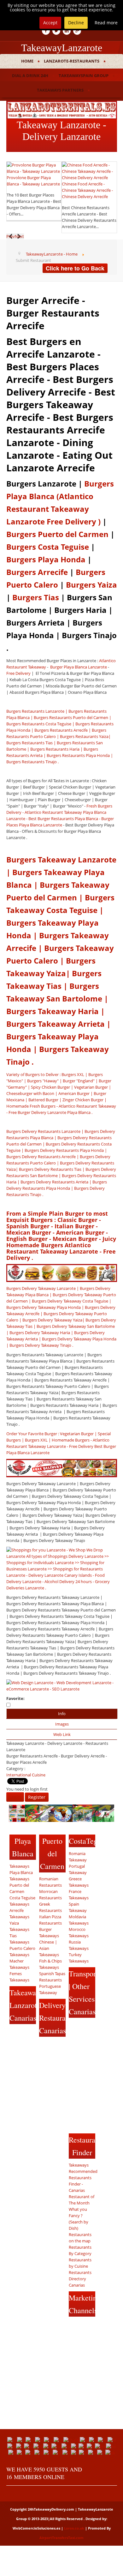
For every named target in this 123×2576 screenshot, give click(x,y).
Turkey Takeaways (79, 1958)
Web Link (62, 1734)
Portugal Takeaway (78, 1869)
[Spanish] (83, 2452)
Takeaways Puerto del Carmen (19, 1885)
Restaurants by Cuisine (80, 2263)
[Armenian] (49, 2440)
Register (37, 1797)
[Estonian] (12, 2446)
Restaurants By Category (80, 2250)
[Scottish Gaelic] (58, 2452)
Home (27, 61)
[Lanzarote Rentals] (62, 109)
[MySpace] (15, 2131)
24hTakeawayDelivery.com (51, 2509)
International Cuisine (26, 1775)
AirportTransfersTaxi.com (61, 2538)
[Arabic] (39, 2440)
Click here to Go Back (75, 268)
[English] (12, 2440)
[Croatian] (84, 2440)
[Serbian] (67, 2452)
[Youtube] (26, 2045)
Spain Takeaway (78, 1907)
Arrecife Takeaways (19, 1914)
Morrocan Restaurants (50, 1895)
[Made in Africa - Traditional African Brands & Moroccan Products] (61, 1813)
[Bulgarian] (59, 2440)
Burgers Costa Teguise (48, 547)
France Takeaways (79, 1895)
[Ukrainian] (110, 2452)
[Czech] (93, 2440)
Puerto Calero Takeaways (22, 1951)
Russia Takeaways (79, 1945)
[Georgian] (29, 2446)
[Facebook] (46, 31)
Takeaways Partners (60, 90)
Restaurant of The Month (82, 2200)
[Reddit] (15, 2094)
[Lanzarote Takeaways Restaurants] (77, 31)
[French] (20, 2446)
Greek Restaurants (50, 1907)
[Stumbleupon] (26, 2094)
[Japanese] (83, 2446)
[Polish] (21, 2452)
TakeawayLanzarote (62, 48)
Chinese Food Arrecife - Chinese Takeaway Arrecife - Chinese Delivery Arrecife (87, 190)
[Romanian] (39, 2452)
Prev (11, 236)
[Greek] (47, 2446)
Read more (106, 23)
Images (62, 1724)
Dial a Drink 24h (30, 76)
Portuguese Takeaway (50, 1989)
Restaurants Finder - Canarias (80, 2184)
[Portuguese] (30, 2452)
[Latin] (91, 2446)
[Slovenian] (75, 2452)
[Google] (15, 2045)
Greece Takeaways (79, 1882)
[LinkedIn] (67, 31)
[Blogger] (26, 2082)
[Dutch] (112, 2440)
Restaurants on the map (80, 2238)
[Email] (15, 2107)
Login (15, 1797)
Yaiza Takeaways (19, 1926)
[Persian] (12, 2452)
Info (62, 1714)
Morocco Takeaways (79, 1932)
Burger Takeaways (49, 1932)
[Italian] (75, 2446)
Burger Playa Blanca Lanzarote (78, 667)
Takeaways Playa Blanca (21, 1869)
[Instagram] (26, 2057)
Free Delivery (18, 673)
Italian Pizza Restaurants (50, 1920)
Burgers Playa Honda (46, 559)
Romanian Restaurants (50, 1882)
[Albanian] (30, 2440)
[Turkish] (101, 2452)
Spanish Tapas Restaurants (52, 1977)
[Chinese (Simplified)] (72, 2440)
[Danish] (103, 2440)
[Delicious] (15, 2082)
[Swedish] (93, 2452)
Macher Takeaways (19, 1964)
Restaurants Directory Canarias (80, 2279)
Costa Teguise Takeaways (22, 1901)
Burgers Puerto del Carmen (57, 534)
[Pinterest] (15, 2070)
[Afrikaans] (21, 2440)
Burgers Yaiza (91, 585)
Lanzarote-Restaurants (72, 61)
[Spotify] (15, 2119)
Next (19, 236)
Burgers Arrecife (37, 572)
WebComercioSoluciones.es (36, 2528)
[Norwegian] (111, 2446)
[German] (38, 2446)
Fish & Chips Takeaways (50, 1964)
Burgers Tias (36, 597)
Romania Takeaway (78, 1857)
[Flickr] (26, 2119)
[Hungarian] (56, 2446)
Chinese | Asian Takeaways (49, 1948)
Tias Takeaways (19, 1939)
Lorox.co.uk (74, 2528)
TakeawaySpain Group (84, 76)
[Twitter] (56, 31)
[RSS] (26, 2107)
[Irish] (66, 2446)
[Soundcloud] (15, 2057)
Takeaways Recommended (82, 2168)
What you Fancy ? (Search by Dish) (79, 2219)
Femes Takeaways (19, 1977)
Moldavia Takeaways (79, 1920)
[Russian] (48, 2452)
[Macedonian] (100, 2446)
